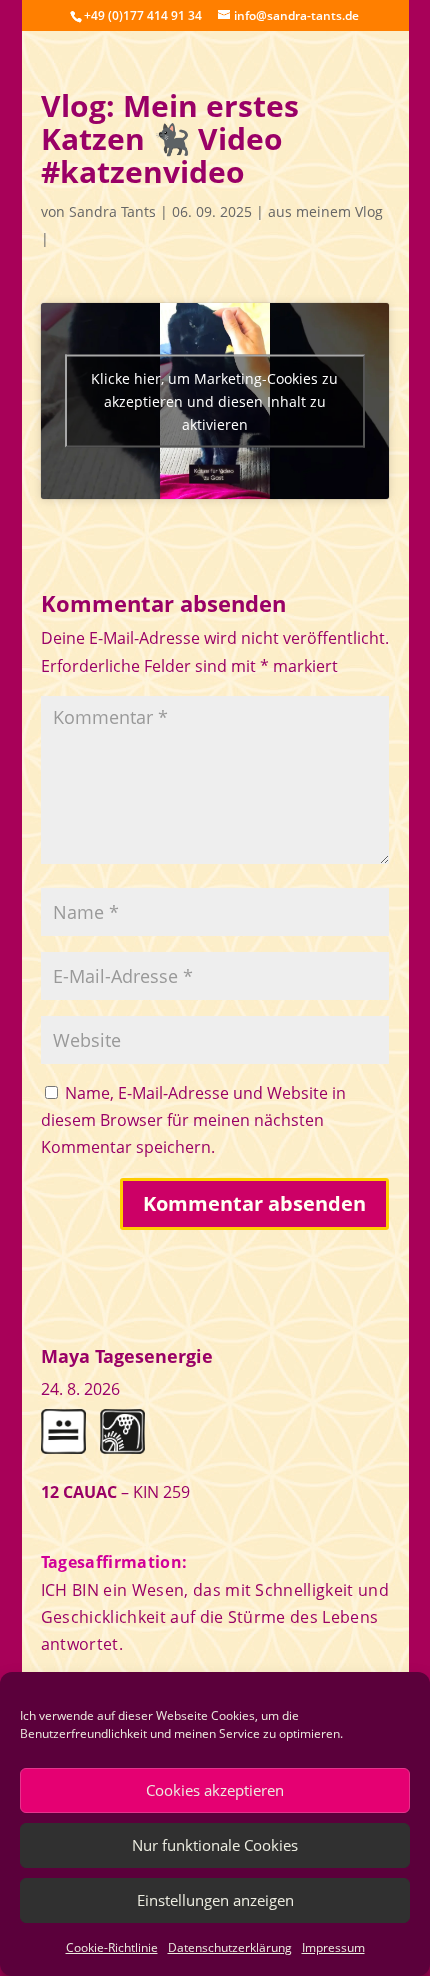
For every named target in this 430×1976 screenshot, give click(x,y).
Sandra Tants (112, 211)
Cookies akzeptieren (215, 1790)
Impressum (333, 1947)
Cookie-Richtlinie (112, 1947)
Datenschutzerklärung (230, 1947)
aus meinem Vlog (325, 211)
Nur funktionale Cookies (215, 1845)
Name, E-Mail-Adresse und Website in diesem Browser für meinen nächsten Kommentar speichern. (193, 1120)
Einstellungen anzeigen (215, 1900)
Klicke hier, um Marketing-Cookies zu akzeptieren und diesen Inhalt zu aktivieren (214, 401)
